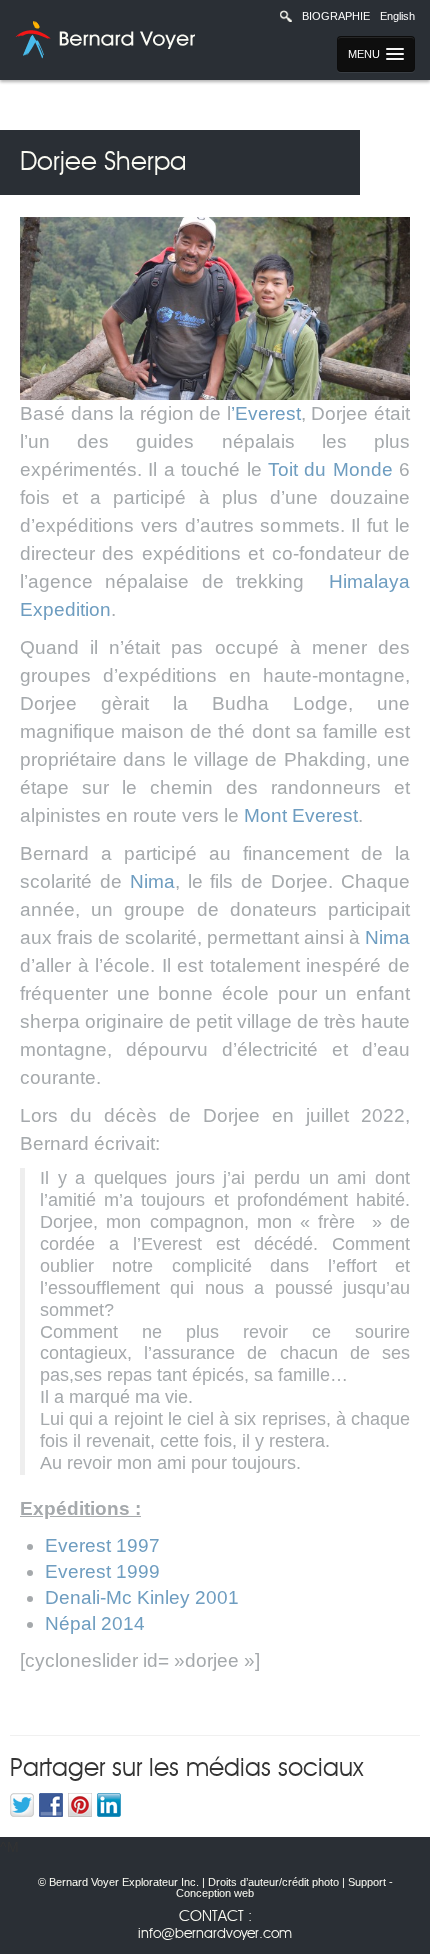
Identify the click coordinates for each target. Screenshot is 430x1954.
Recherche (286, 16)
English (397, 16)
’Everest (266, 413)
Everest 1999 (102, 1571)
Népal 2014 (95, 1623)
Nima (152, 881)
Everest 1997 (102, 1545)
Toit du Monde (330, 469)
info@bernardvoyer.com (215, 1934)
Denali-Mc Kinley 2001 (142, 1597)
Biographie (336, 16)
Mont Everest (301, 815)
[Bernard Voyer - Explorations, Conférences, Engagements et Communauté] (102, 40)
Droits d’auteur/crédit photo (273, 1882)
